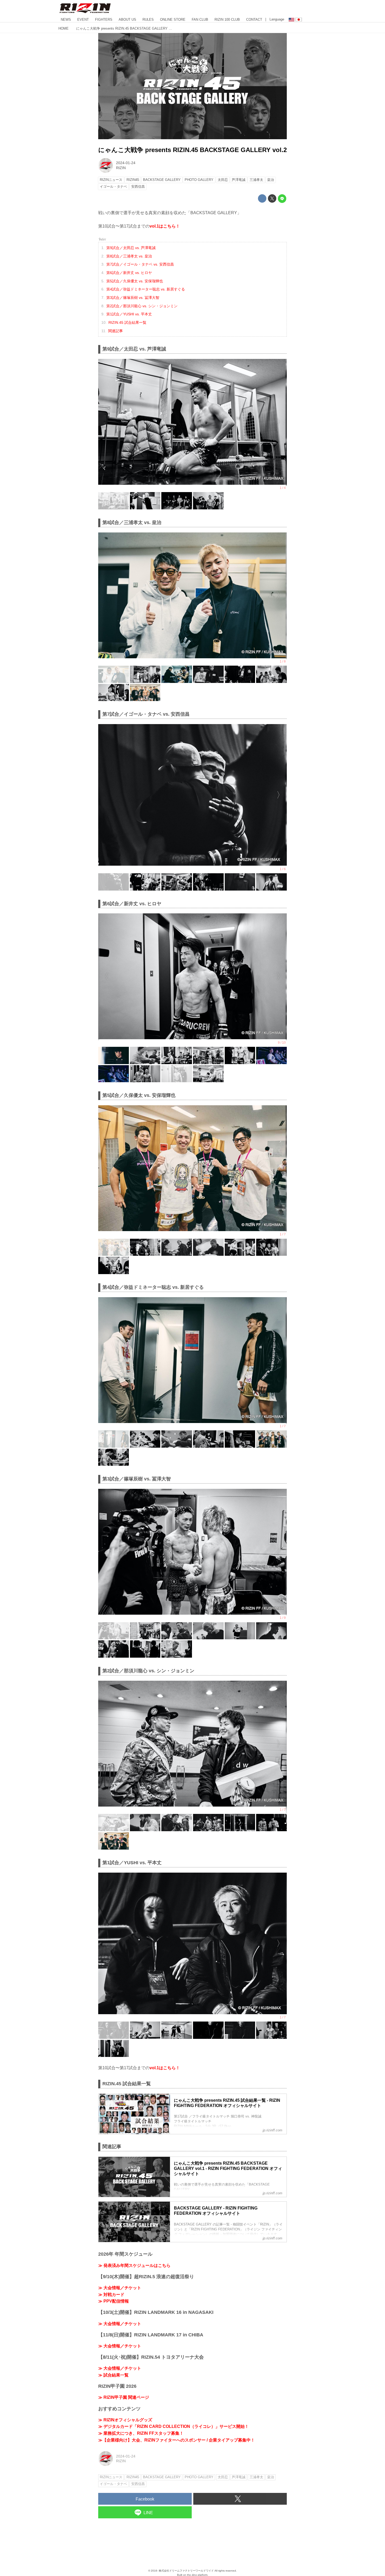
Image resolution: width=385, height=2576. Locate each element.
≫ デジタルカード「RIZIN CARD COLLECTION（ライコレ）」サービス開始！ (174, 2426)
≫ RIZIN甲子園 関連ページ (124, 2397)
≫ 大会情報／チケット (120, 2288)
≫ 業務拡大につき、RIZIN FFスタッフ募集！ (141, 2433)
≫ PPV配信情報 (114, 2301)
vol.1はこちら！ (165, 226)
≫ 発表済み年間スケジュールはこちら (134, 2265)
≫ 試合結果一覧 (113, 2375)
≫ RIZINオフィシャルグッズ (125, 2420)
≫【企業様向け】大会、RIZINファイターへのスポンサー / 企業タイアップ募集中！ (177, 2440)
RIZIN (121, 168)
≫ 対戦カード (111, 2295)
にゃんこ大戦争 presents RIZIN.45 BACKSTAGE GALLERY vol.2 (192, 150)
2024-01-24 (126, 163)
